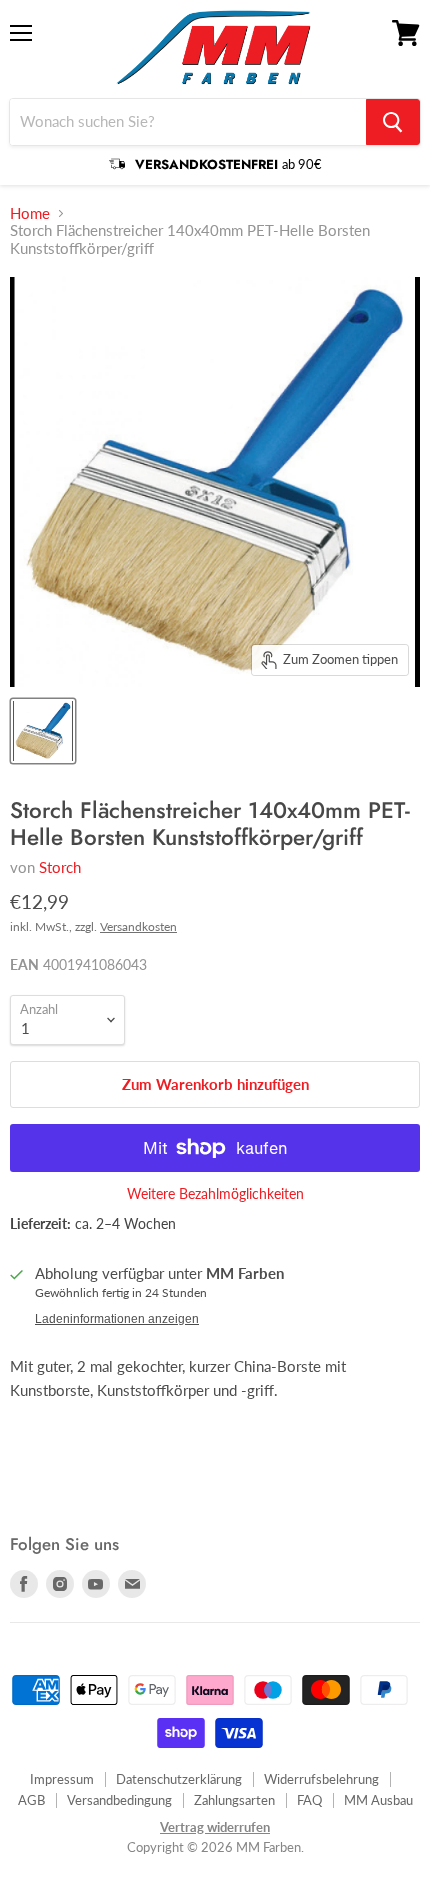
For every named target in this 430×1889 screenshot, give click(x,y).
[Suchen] (393, 122)
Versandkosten (138, 926)
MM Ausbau (378, 1800)
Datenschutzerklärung (179, 1779)
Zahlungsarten (234, 1800)
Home (30, 213)
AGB (31, 1800)
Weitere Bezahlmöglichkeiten (215, 1194)
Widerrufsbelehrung (321, 1779)
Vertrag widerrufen (215, 1827)
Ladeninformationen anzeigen (117, 1319)
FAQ (309, 1800)
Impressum (62, 1779)
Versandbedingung (119, 1800)
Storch (60, 867)
